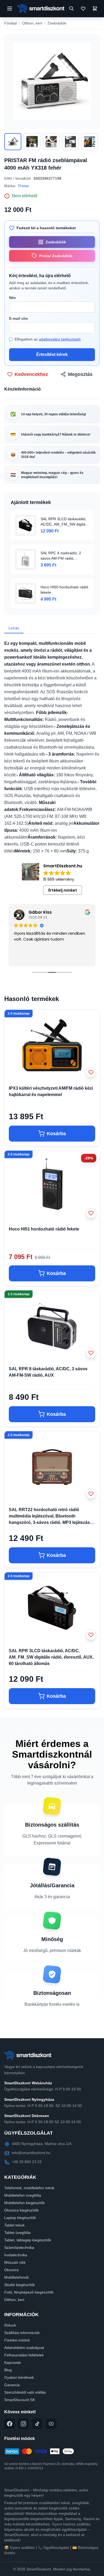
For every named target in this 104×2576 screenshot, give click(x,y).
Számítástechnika (19, 2247)
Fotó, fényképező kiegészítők (29, 2292)
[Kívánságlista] (83, 9)
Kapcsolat (13, 2362)
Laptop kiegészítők (20, 2218)
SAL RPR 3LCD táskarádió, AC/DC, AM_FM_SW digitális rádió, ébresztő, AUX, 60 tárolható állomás (51, 1657)
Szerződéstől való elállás (25, 2392)
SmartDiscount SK (20, 2400)
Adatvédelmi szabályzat (24, 2348)
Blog (8, 2370)
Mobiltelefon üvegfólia (23, 2195)
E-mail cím (18, 318)
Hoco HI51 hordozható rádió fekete (44, 1229)
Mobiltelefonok (17, 2277)
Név (13, 298)
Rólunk (10, 2325)
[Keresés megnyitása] (71, 9)
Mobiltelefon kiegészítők (25, 2203)
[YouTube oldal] (51, 2424)
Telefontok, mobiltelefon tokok (29, 2188)
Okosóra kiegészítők (21, 2210)
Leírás (14, 628)
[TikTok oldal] (37, 2424)
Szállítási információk (22, 2333)
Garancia (12, 2385)
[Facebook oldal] (10, 2424)
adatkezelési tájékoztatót (60, 339)
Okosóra (11, 2270)
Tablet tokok (14, 2225)
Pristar (24, 186)
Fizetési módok (17, 2340)
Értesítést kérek (52, 354)
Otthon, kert (32, 23)
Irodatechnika (16, 2255)
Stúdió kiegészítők (20, 2285)
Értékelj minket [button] (63, 890)
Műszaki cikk (15, 2262)
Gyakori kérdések (19, 2377)
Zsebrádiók (57, 23)
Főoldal (11, 23)
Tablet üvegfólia (17, 2233)
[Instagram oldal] (23, 2424)
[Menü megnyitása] (10, 9)
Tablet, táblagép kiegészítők (28, 2240)
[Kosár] (95, 9)
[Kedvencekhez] (91, 1072)
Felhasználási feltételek (24, 2355)
